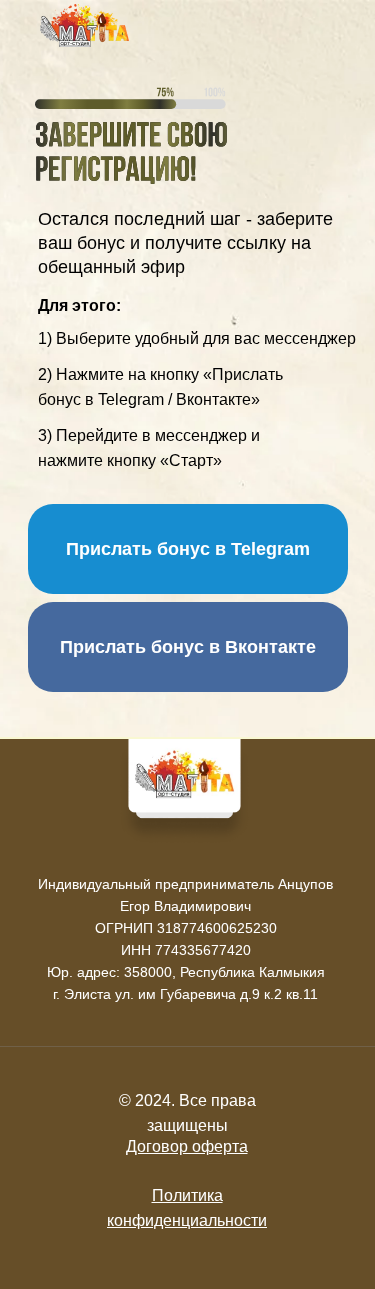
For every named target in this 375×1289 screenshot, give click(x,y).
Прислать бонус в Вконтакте (188, 647)
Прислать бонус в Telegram (188, 549)
